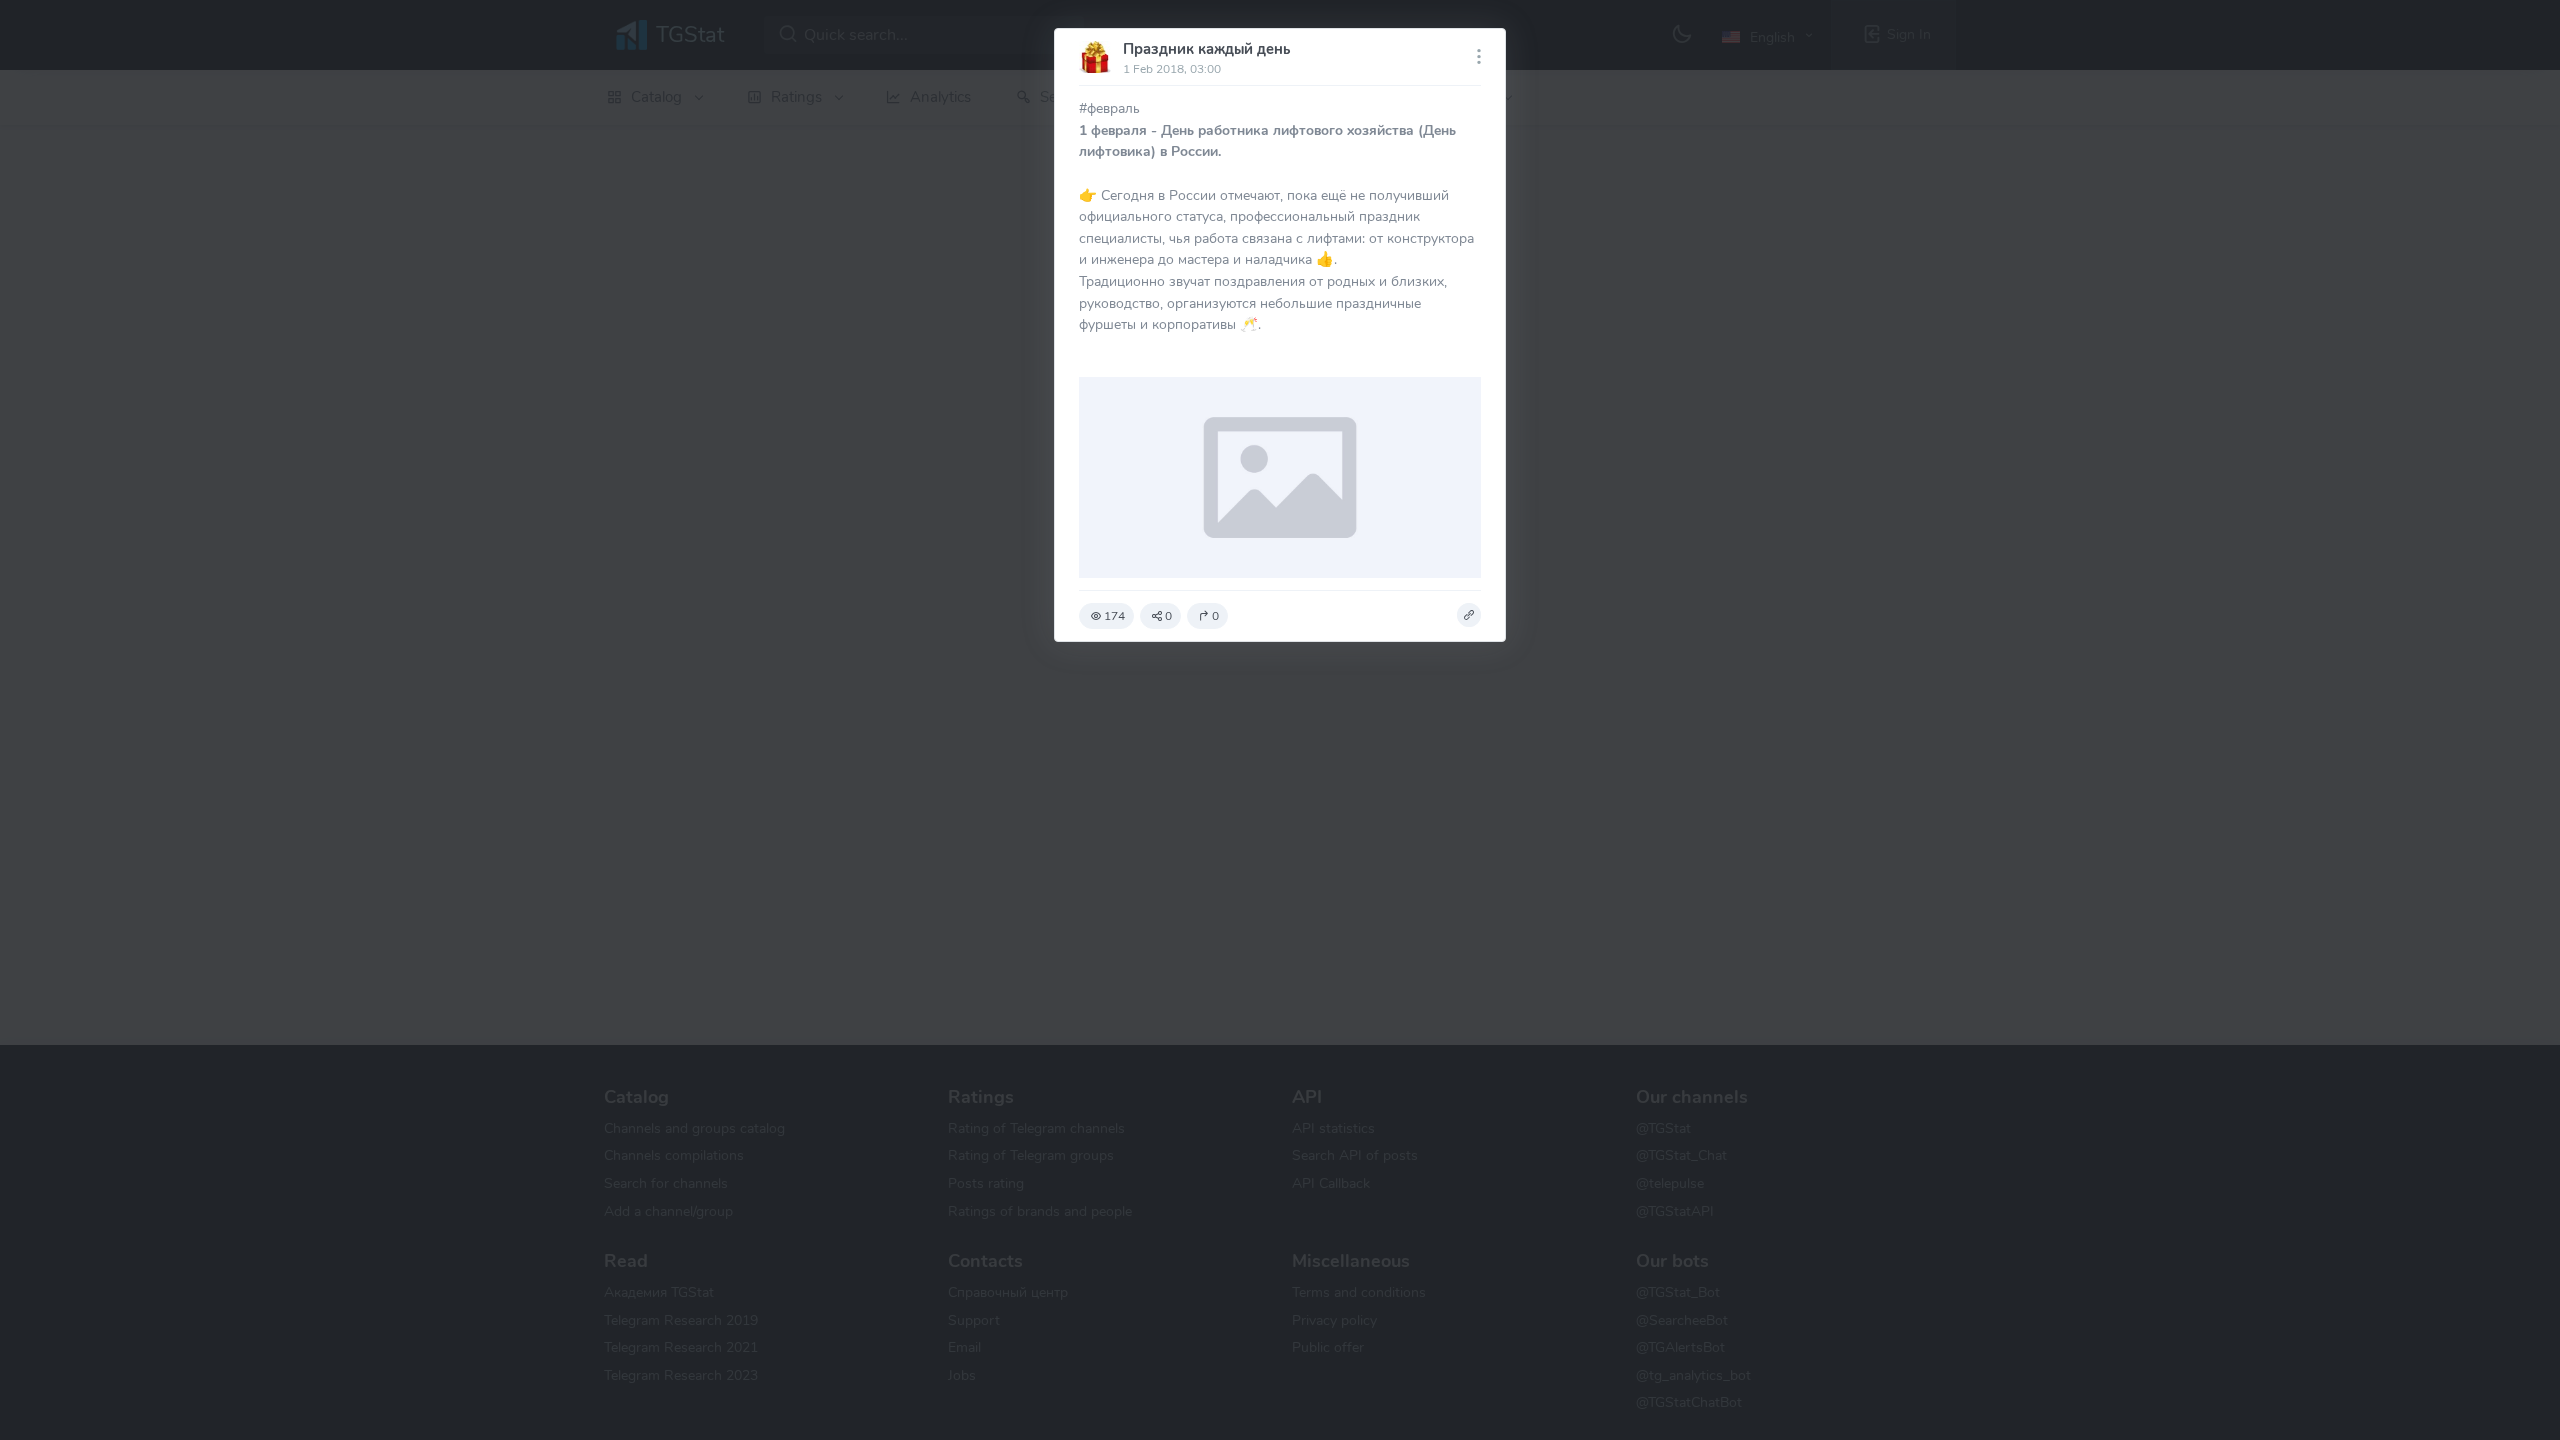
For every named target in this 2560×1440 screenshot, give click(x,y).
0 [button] (1168, 616)
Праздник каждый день (1206, 49)
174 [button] (1114, 616)
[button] (1469, 615)
